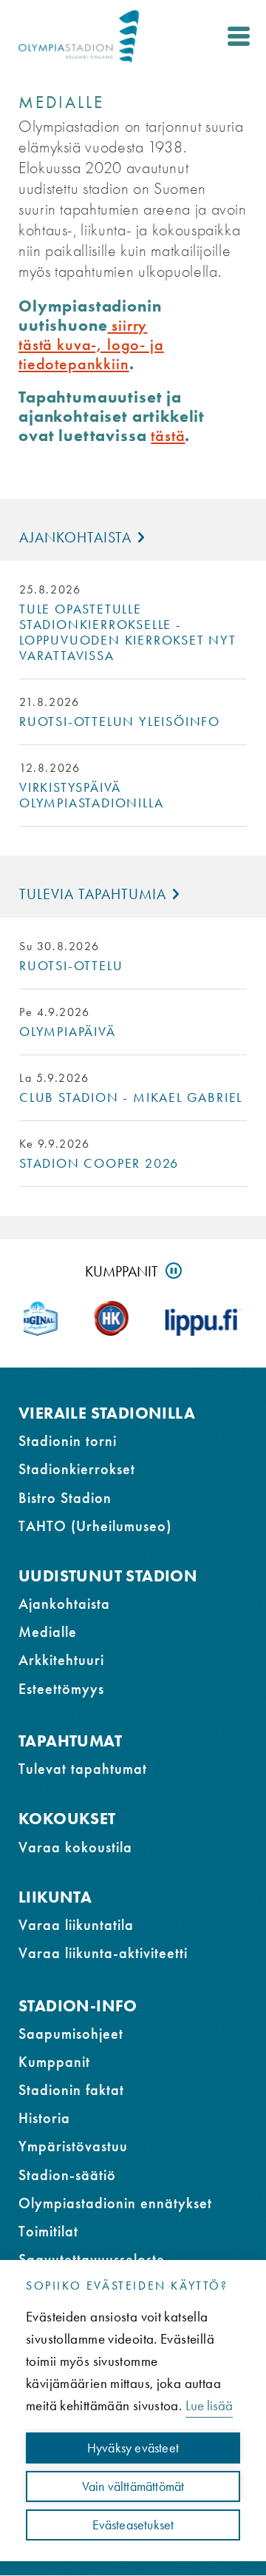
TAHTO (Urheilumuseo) (95, 1526)
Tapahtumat (70, 1741)
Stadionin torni (68, 1441)
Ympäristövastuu (73, 2146)
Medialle (48, 1632)
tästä (168, 436)
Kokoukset (67, 1819)
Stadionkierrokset (77, 1469)
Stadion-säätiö (67, 2175)
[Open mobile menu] (239, 36)
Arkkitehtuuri (61, 1660)
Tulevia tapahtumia (93, 894)
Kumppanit (122, 1271)
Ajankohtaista (75, 537)
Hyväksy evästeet (133, 2448)
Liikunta (55, 1897)
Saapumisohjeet (71, 2034)
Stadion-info (78, 2006)
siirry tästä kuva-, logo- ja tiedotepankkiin (91, 344)
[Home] (79, 37)
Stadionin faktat (71, 2090)
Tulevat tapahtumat (83, 1769)
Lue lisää (209, 2405)
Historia (44, 2118)
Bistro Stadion (65, 1498)
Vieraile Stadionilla (107, 1413)
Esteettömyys (61, 1689)
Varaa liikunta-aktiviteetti (103, 1953)
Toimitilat (48, 2231)
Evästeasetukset (133, 2525)
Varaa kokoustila (75, 1847)
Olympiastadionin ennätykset (115, 2203)
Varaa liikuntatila (76, 1925)
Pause (174, 1271)
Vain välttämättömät (133, 2486)
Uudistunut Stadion (108, 1576)
